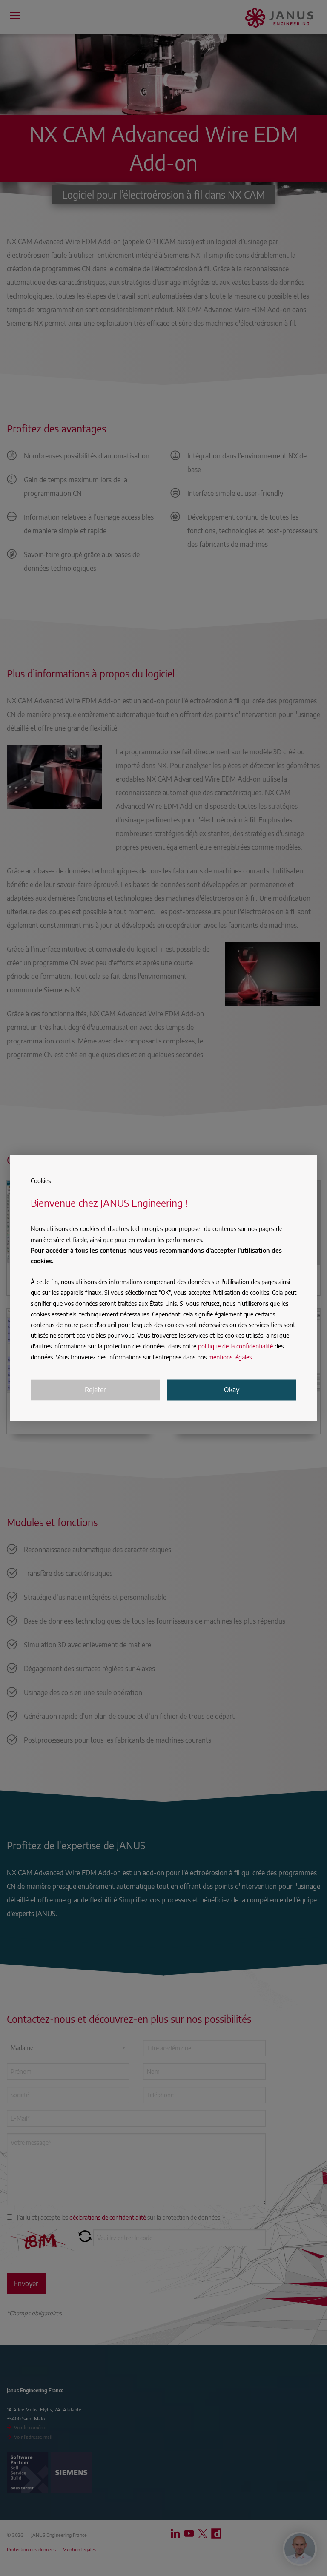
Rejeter (95, 1390)
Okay (232, 1390)
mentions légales (230, 1357)
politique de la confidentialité (235, 1346)
